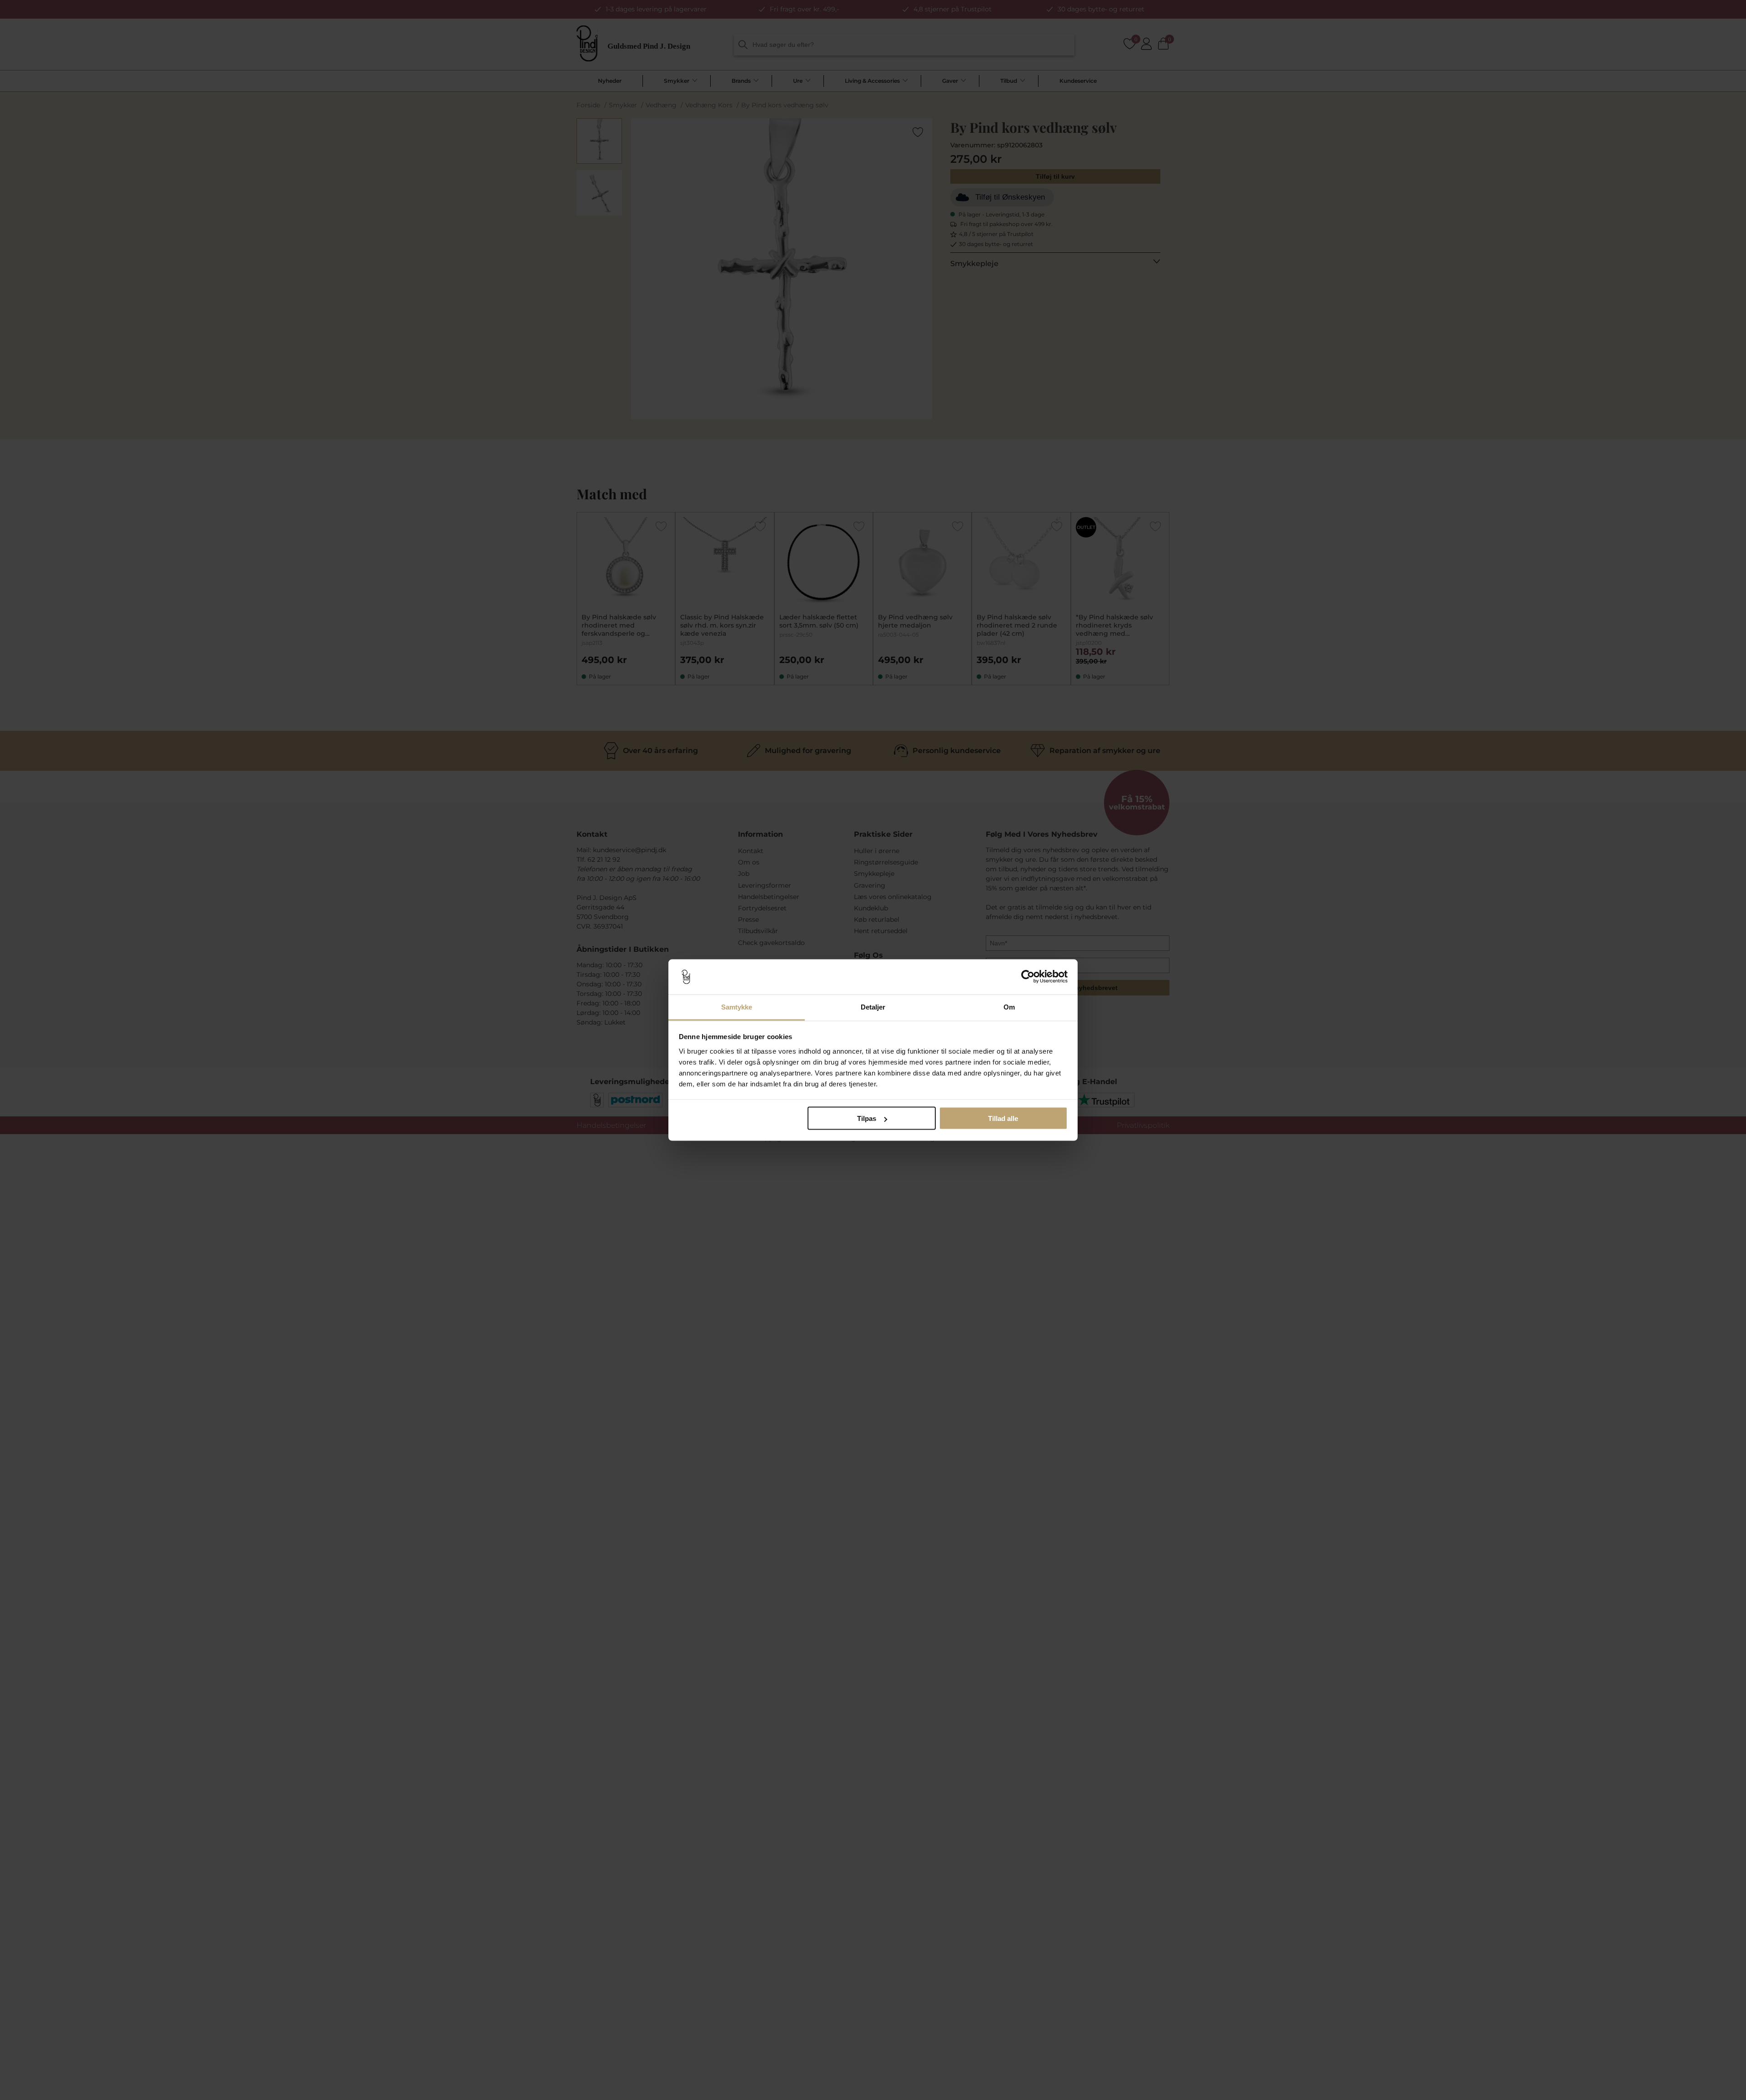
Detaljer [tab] (873, 1007)
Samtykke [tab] (737, 1007)
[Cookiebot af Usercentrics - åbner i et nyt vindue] (1028, 977)
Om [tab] (1009, 1007)
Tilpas (867, 1118)
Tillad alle (1003, 1118)
